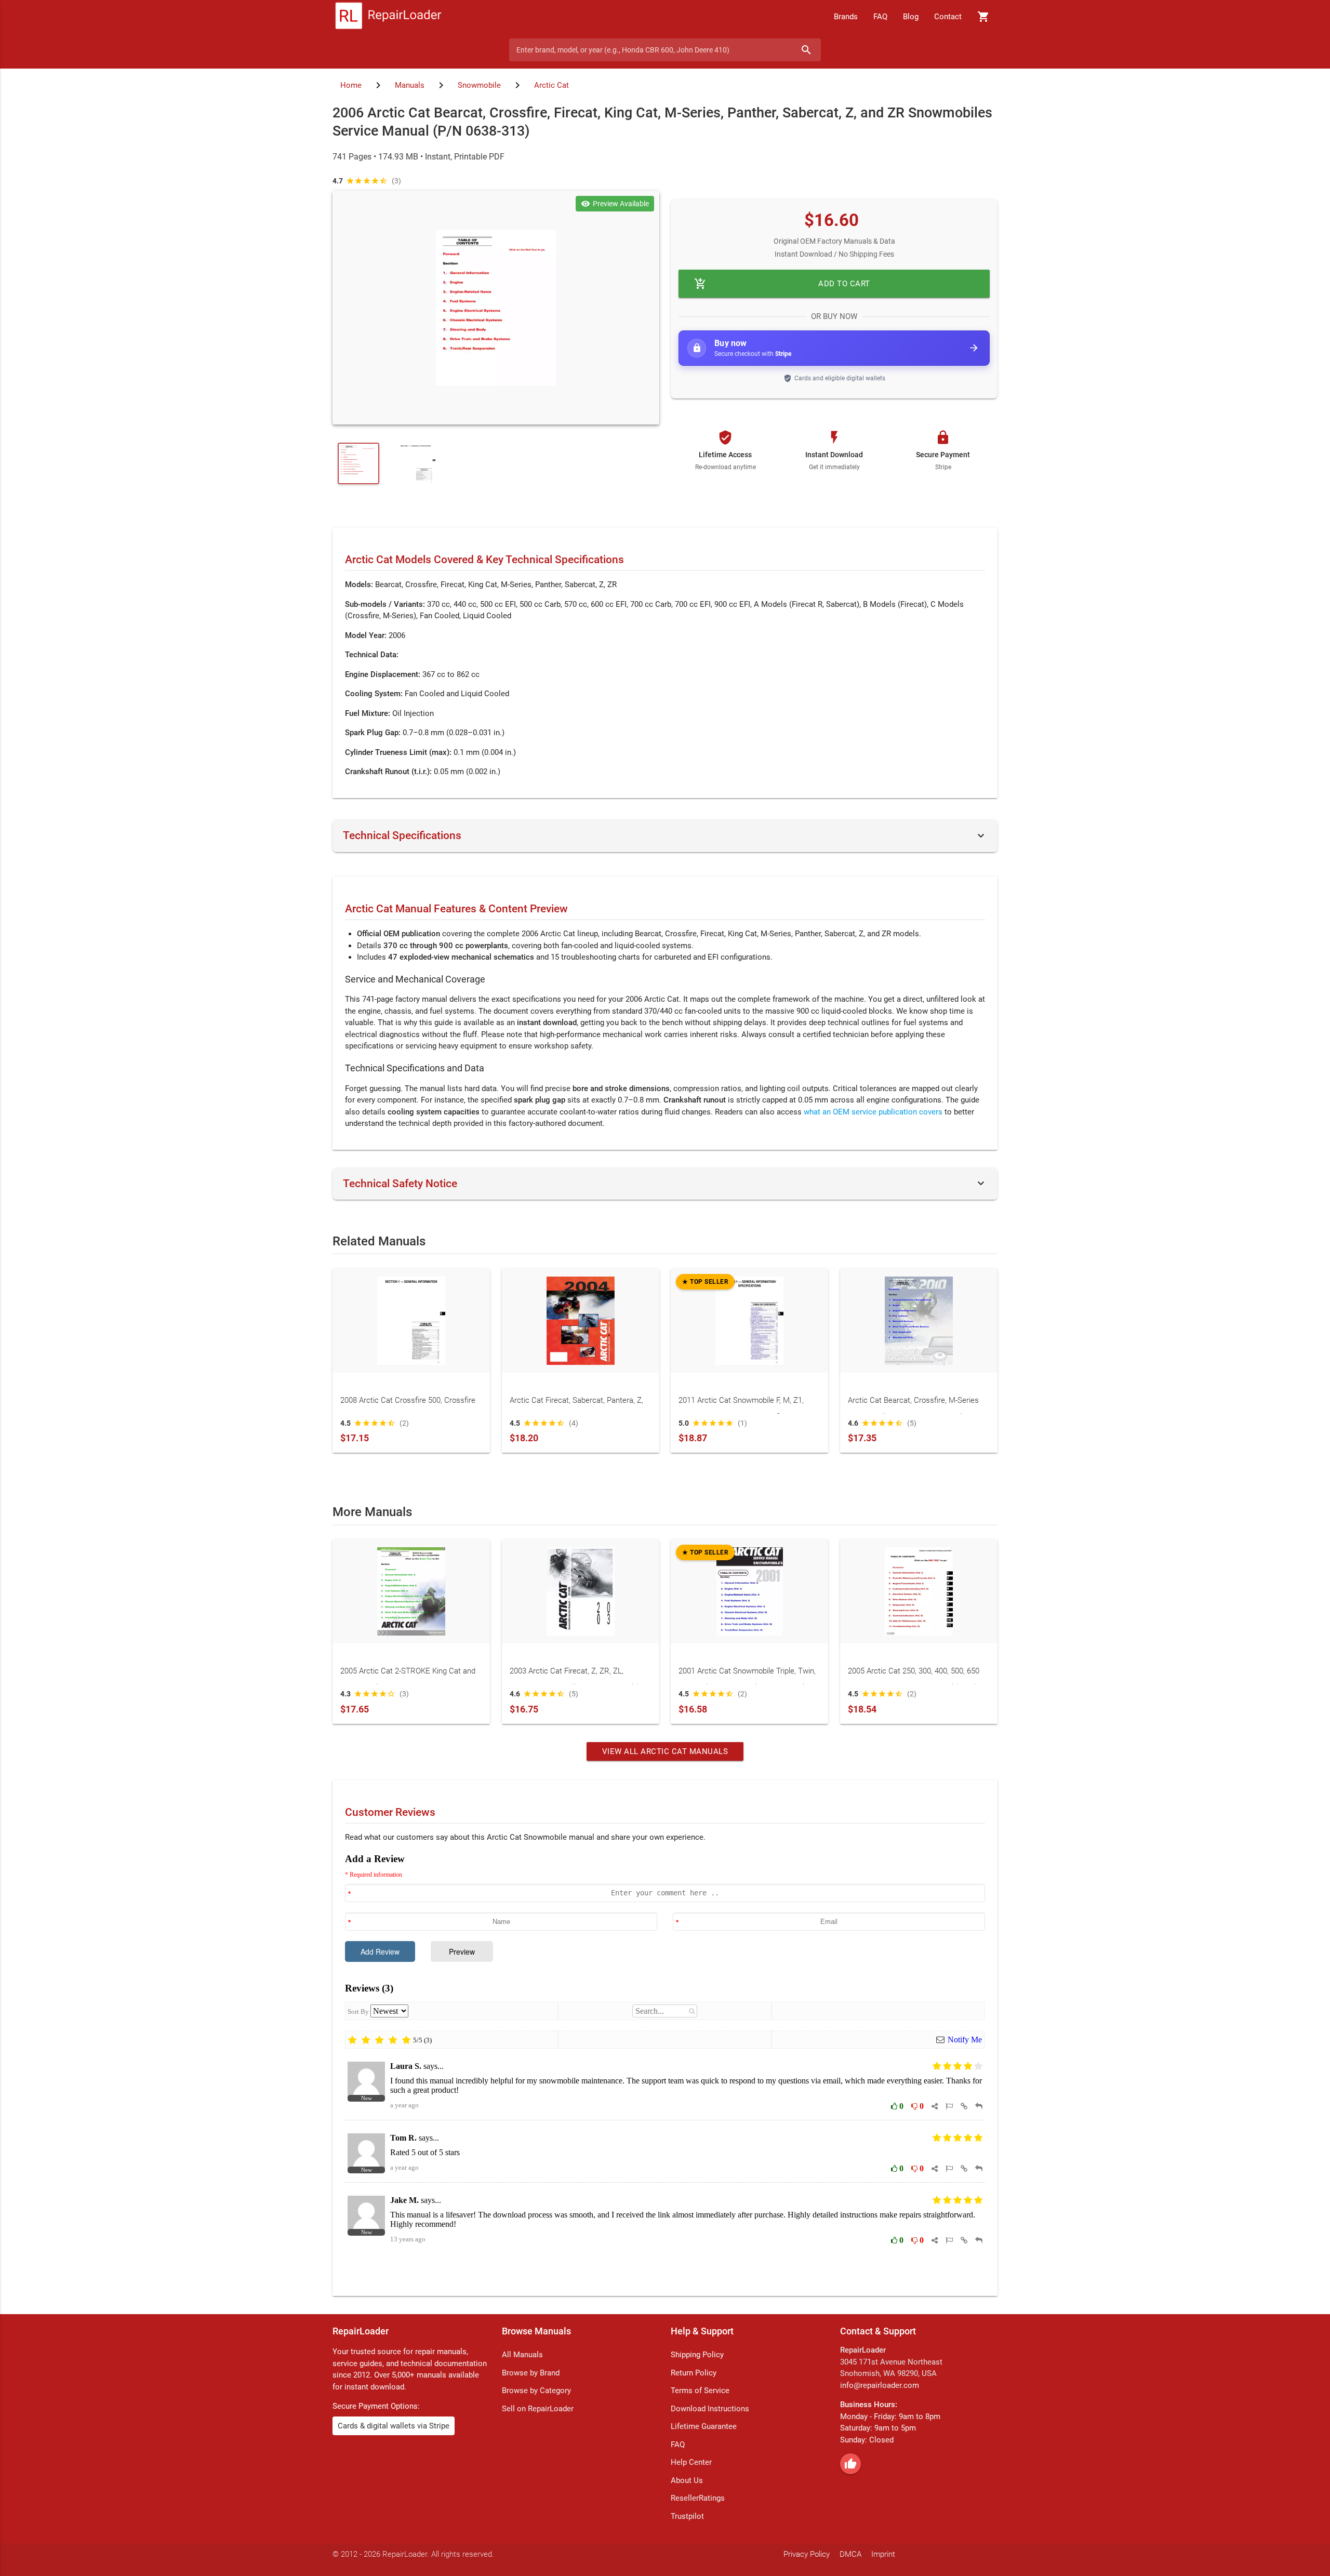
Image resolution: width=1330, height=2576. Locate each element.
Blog (911, 17)
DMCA (850, 2554)
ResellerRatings (698, 2498)
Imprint (883, 2554)
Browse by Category (536, 2391)
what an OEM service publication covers (873, 1112)
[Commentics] (665, 2067)
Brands (846, 17)
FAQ (880, 17)
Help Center (691, 2462)
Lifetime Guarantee (704, 2426)
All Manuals (522, 2355)
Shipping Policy (697, 2355)
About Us (687, 2480)
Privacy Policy (807, 2554)
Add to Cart (782, 284)
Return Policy (694, 2373)
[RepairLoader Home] (388, 17)
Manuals (410, 85)
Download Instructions (710, 2409)
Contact (948, 17)
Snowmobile (479, 85)
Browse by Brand (531, 2373)
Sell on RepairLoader (538, 2409)
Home (351, 85)
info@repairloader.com (880, 2385)
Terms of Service (700, 2391)
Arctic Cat (551, 85)
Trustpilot (687, 2516)
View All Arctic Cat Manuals (665, 1751)
